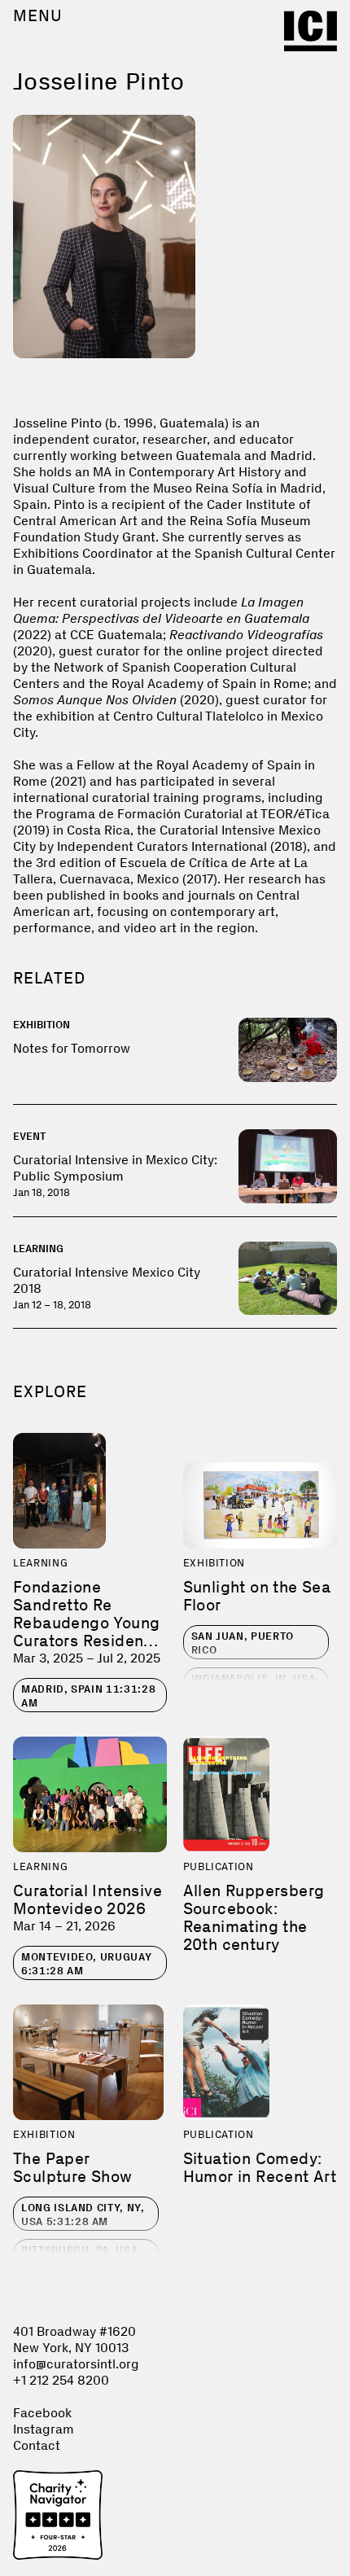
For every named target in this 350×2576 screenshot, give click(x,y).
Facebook (42, 2413)
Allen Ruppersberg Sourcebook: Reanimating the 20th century (254, 1917)
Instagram (44, 2429)
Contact (37, 2445)
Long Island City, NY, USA (83, 2215)
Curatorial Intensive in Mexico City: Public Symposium (115, 1168)
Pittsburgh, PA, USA (79, 2257)
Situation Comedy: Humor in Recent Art (260, 2167)
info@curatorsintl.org (76, 2364)
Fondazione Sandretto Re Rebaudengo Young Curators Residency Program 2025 (87, 1623)
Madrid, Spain (88, 1696)
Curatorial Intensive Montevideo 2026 (87, 1899)
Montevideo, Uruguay (86, 1964)
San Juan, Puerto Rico (243, 1643)
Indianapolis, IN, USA (254, 1685)
